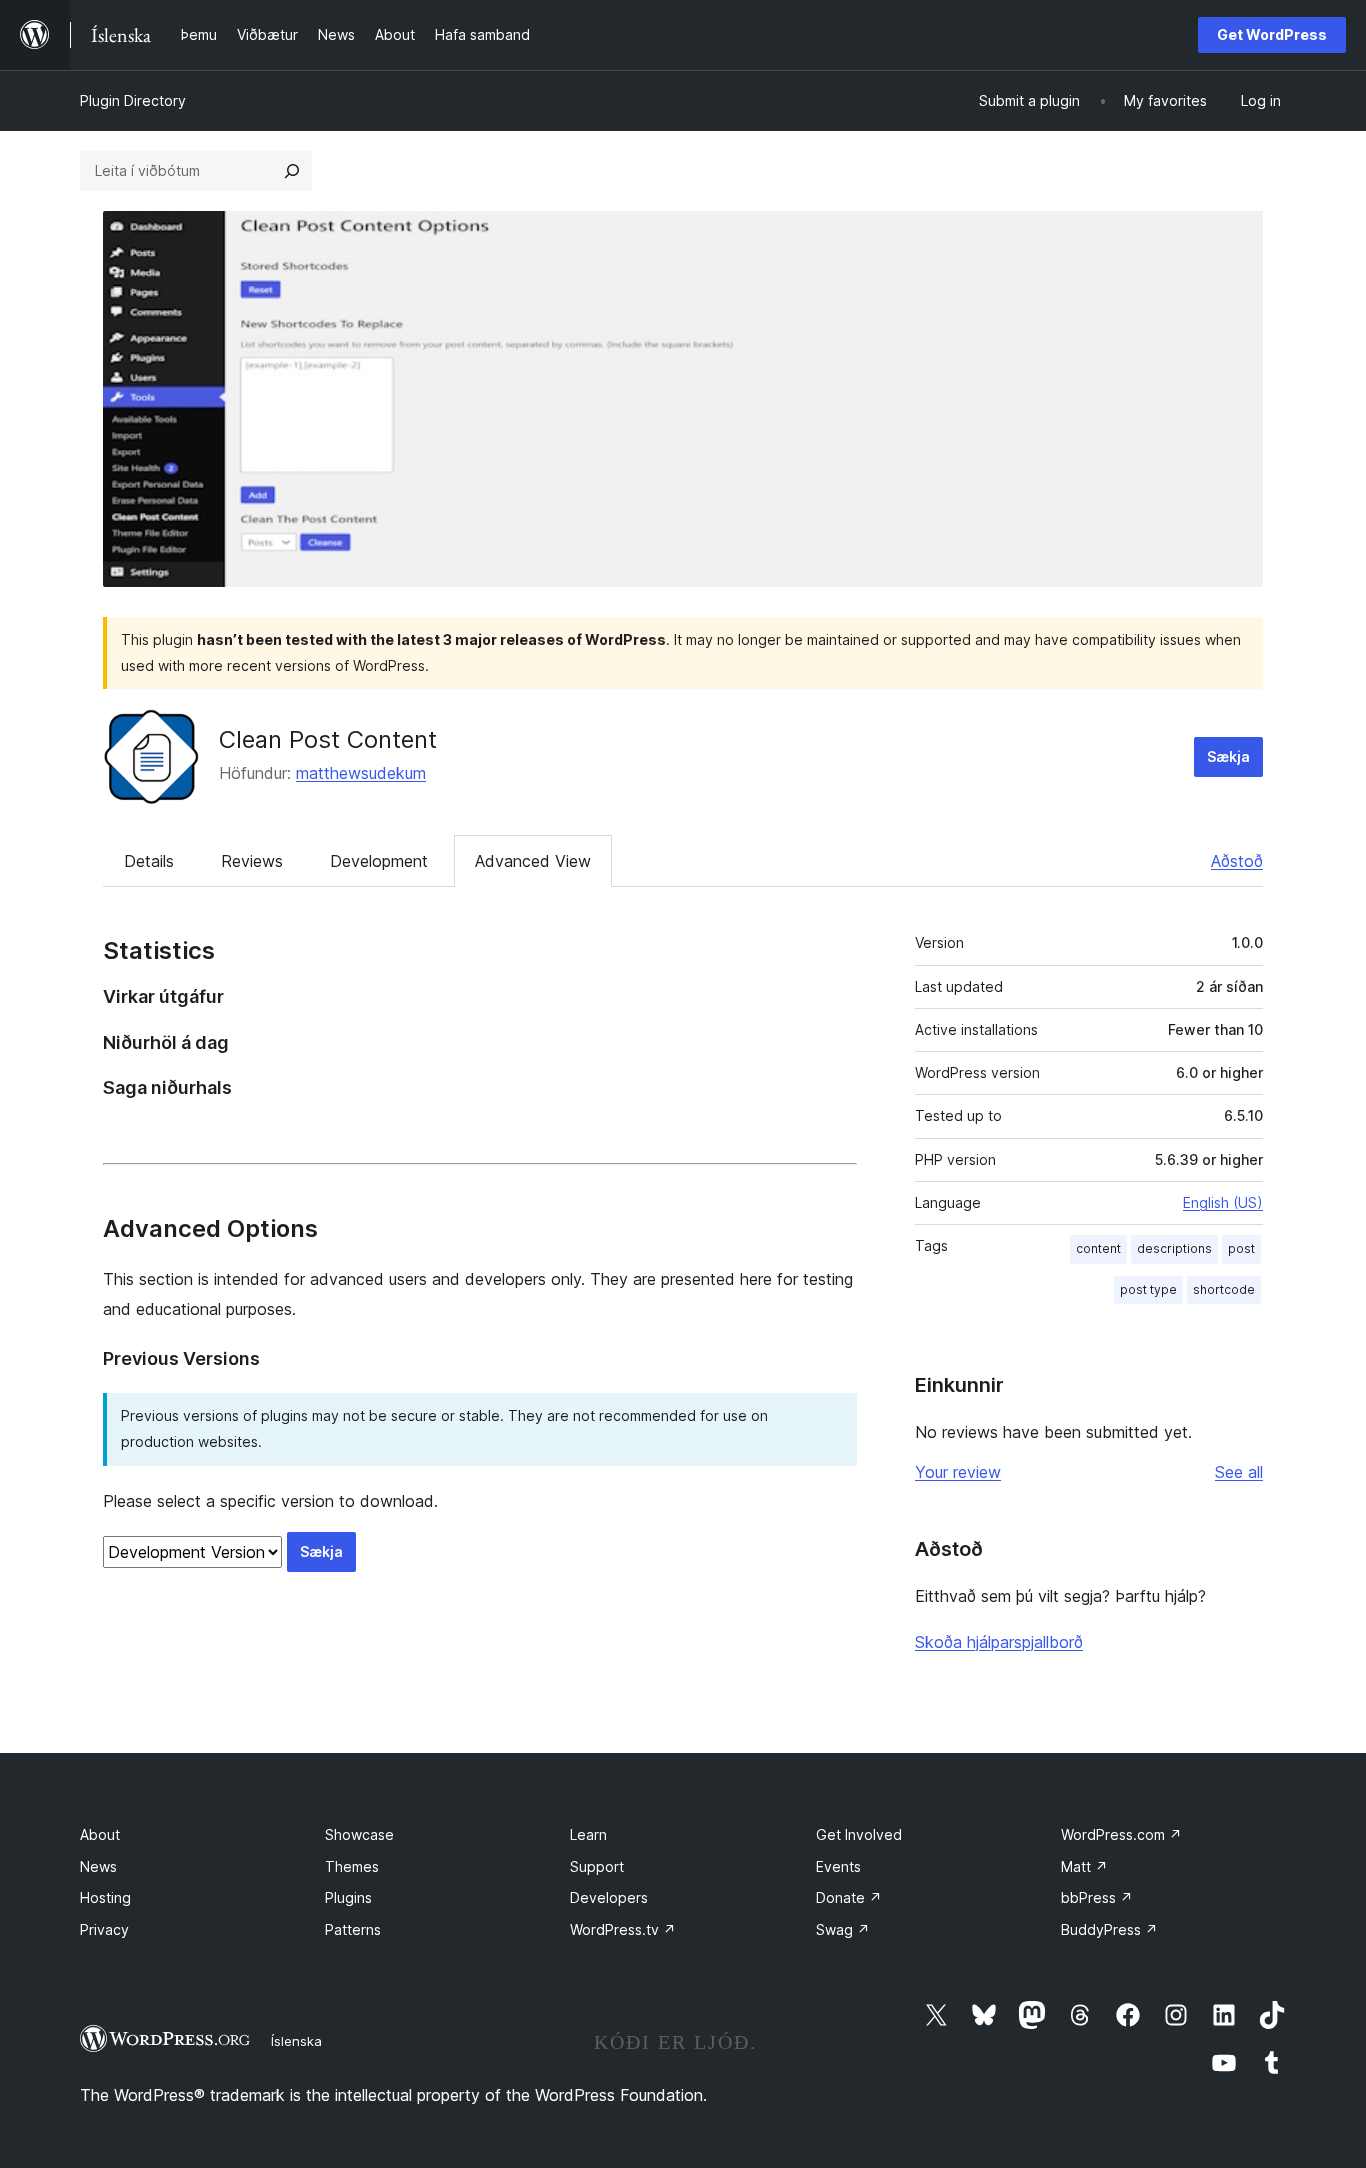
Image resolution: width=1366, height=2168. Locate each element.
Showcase (359, 1834)
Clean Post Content (328, 739)
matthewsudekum (361, 773)
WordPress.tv (623, 1929)
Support (597, 1866)
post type (1148, 1289)
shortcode (1224, 1289)
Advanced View (533, 861)
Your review (958, 1472)
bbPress (1097, 1897)
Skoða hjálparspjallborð (999, 1642)
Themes (352, 1866)
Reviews (252, 861)
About (100, 1834)
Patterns (353, 1929)
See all (1239, 1472)
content (1098, 1248)
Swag (843, 1929)
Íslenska (296, 2041)
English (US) (1223, 1202)
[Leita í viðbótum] (292, 171)
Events (838, 1866)
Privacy (104, 1929)
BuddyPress (1109, 1929)
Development (379, 861)
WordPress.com (1121, 1834)
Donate (849, 1897)
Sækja (1228, 756)
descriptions (1174, 1248)
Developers (609, 1897)
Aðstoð (1237, 861)
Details (149, 861)
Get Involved (859, 1834)
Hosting (105, 1897)
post (1241, 1248)
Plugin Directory (133, 100)
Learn (588, 1834)
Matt (1084, 1866)
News (98, 1866)
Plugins (348, 1897)
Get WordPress (1272, 34)
